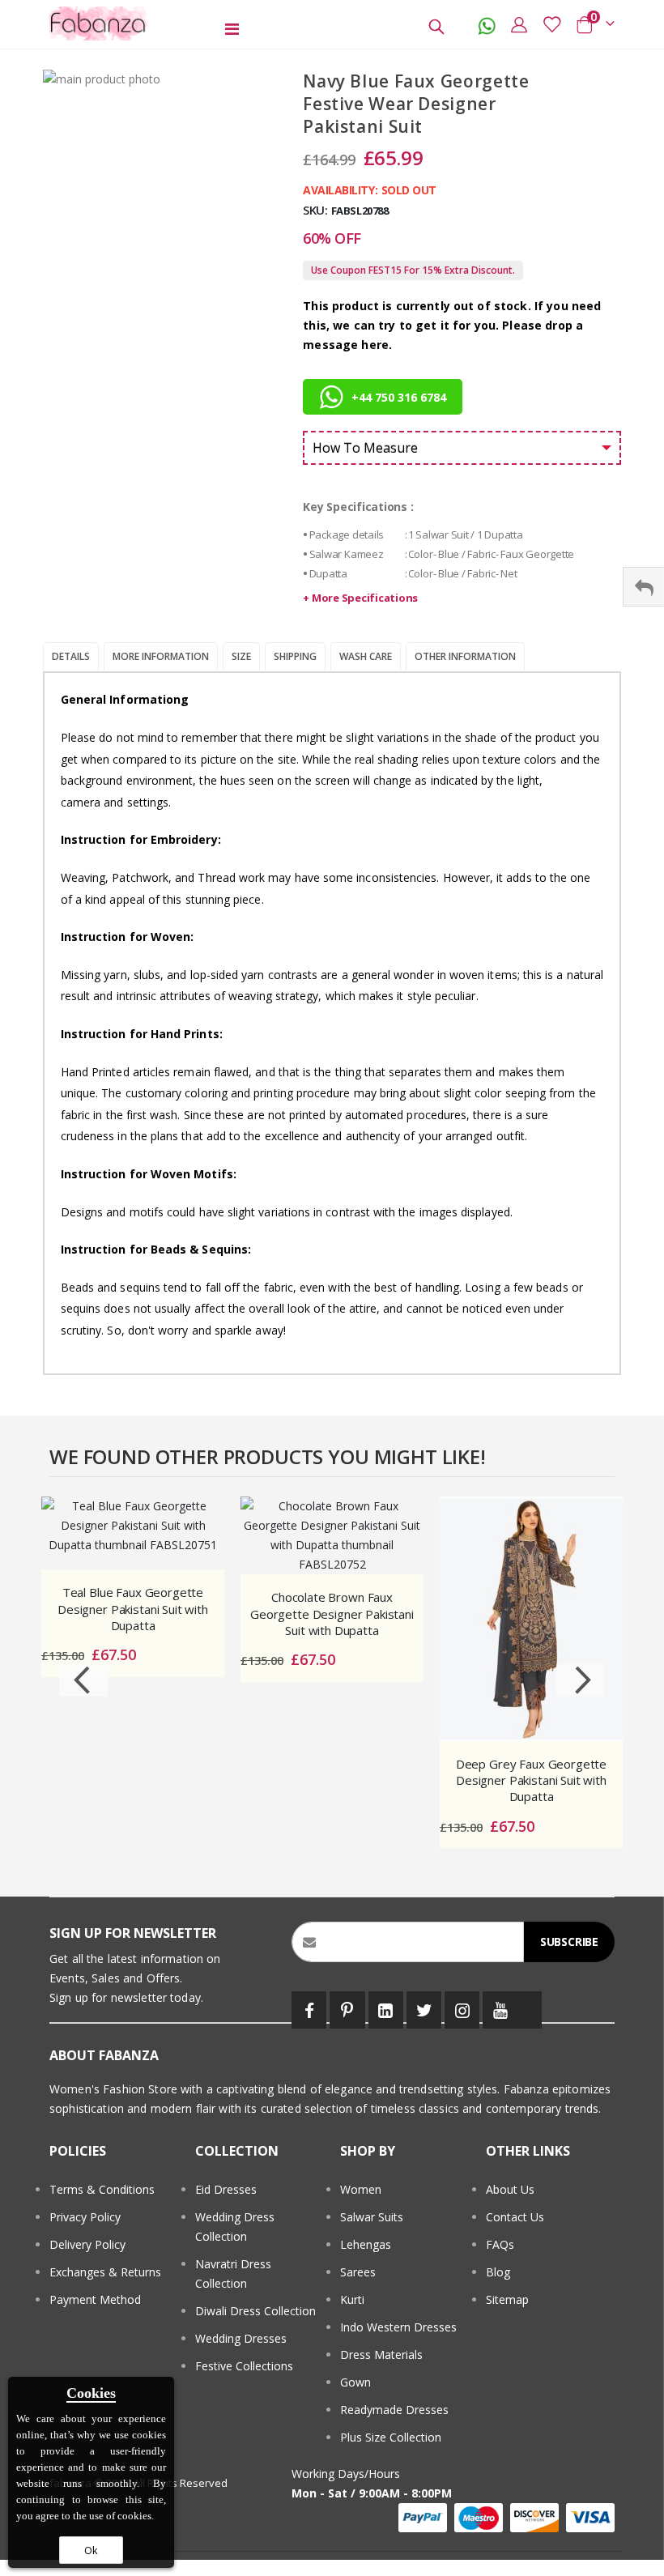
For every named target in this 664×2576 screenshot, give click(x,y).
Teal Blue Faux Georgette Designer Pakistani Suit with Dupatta (133, 1609)
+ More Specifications (360, 598)
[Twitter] (424, 2010)
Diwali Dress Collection (255, 2311)
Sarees (358, 2272)
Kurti (352, 2299)
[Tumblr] (530, 2010)
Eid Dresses (226, 2189)
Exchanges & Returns (105, 2272)
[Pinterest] (347, 2010)
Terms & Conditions (102, 2189)
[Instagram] (462, 2010)
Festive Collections (244, 2366)
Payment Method (95, 2299)
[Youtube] (500, 2010)
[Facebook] (309, 2010)
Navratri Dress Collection (233, 2274)
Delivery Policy (87, 2244)
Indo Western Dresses (398, 2327)
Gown (355, 2382)
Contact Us (515, 2217)
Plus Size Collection (391, 2437)
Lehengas (366, 2244)
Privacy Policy (85, 2217)
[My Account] (519, 24)
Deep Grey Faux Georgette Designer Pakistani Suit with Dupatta (531, 1780)
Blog (498, 2272)
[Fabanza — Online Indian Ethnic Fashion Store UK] (99, 23)
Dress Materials (381, 2355)
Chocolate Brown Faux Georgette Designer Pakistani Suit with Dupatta (332, 1614)
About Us (510, 2189)
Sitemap (507, 2299)
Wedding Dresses (241, 2338)
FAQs (500, 2244)
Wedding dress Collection (235, 2227)
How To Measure (365, 448)
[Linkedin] (386, 2010)
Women (361, 2189)
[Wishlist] (551, 24)
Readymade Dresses (394, 2410)
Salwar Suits (372, 2217)
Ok (91, 2550)
